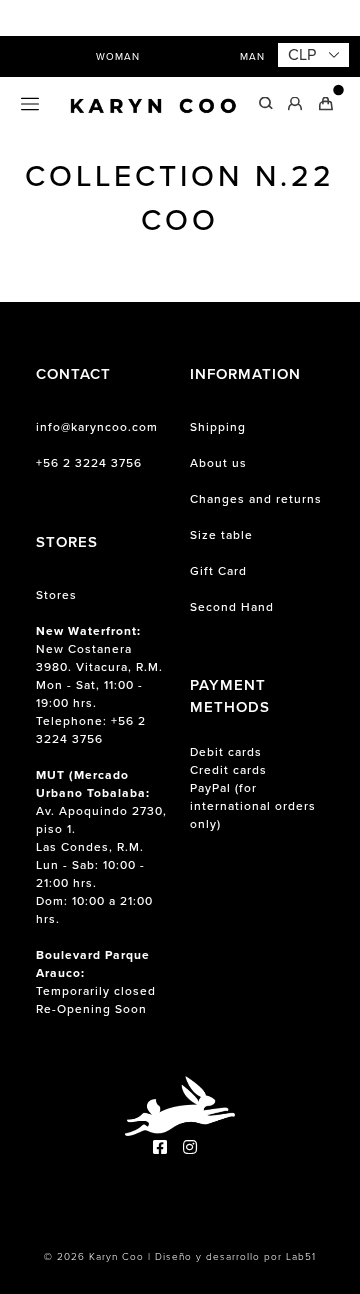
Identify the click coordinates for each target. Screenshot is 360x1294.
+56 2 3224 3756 (89, 463)
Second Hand (232, 607)
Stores (56, 595)
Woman (118, 56)
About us (218, 463)
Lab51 (301, 1256)
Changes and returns (256, 499)
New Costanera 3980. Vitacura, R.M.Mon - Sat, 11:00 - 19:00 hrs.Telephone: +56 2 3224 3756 (99, 685)
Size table (221, 535)
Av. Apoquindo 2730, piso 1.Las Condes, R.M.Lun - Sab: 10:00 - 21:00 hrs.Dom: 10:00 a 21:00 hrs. (101, 847)
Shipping (218, 427)
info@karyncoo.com (97, 427)
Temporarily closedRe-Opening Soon (96, 982)
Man (252, 56)
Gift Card (218, 571)
